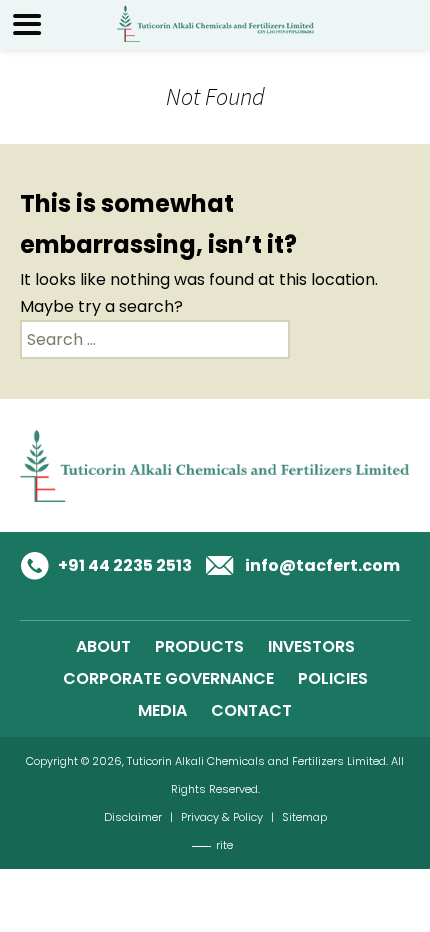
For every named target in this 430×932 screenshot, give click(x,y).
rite (224, 845)
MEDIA (162, 710)
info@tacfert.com (322, 565)
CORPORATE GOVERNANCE (168, 678)
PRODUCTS (199, 646)
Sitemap (304, 817)
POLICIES (333, 678)
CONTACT (251, 710)
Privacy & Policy (222, 817)
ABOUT (103, 646)
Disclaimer (133, 817)
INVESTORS (311, 646)
